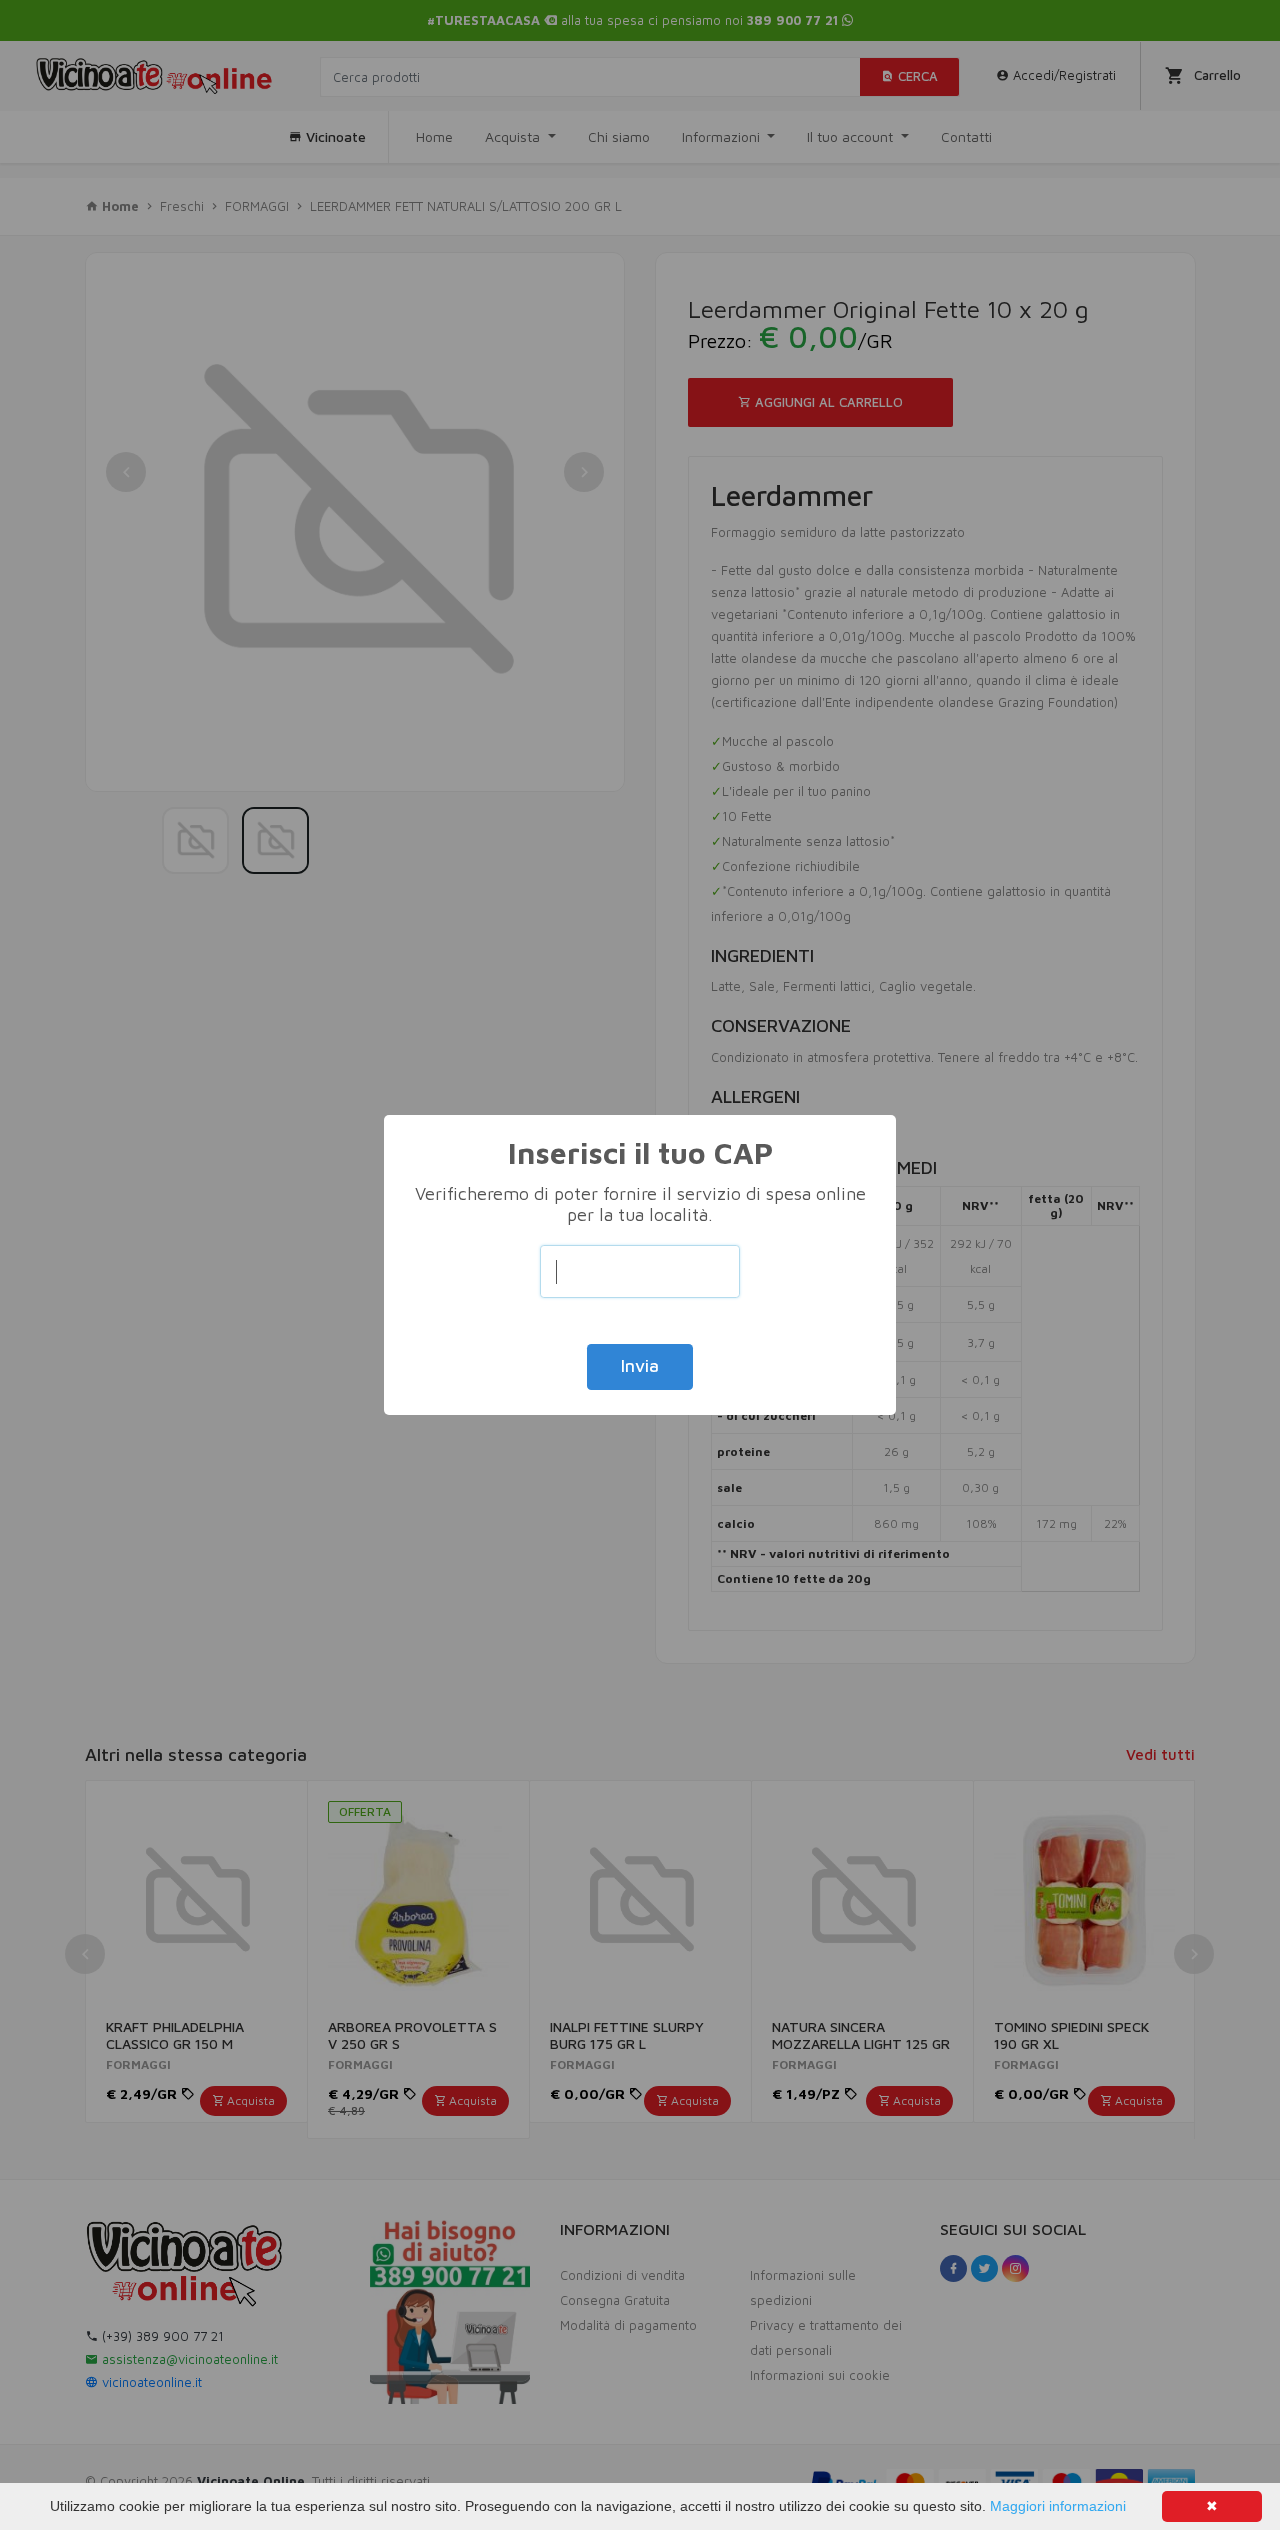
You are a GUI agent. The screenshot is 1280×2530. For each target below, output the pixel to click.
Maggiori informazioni (1058, 2506)
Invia (640, 1366)
